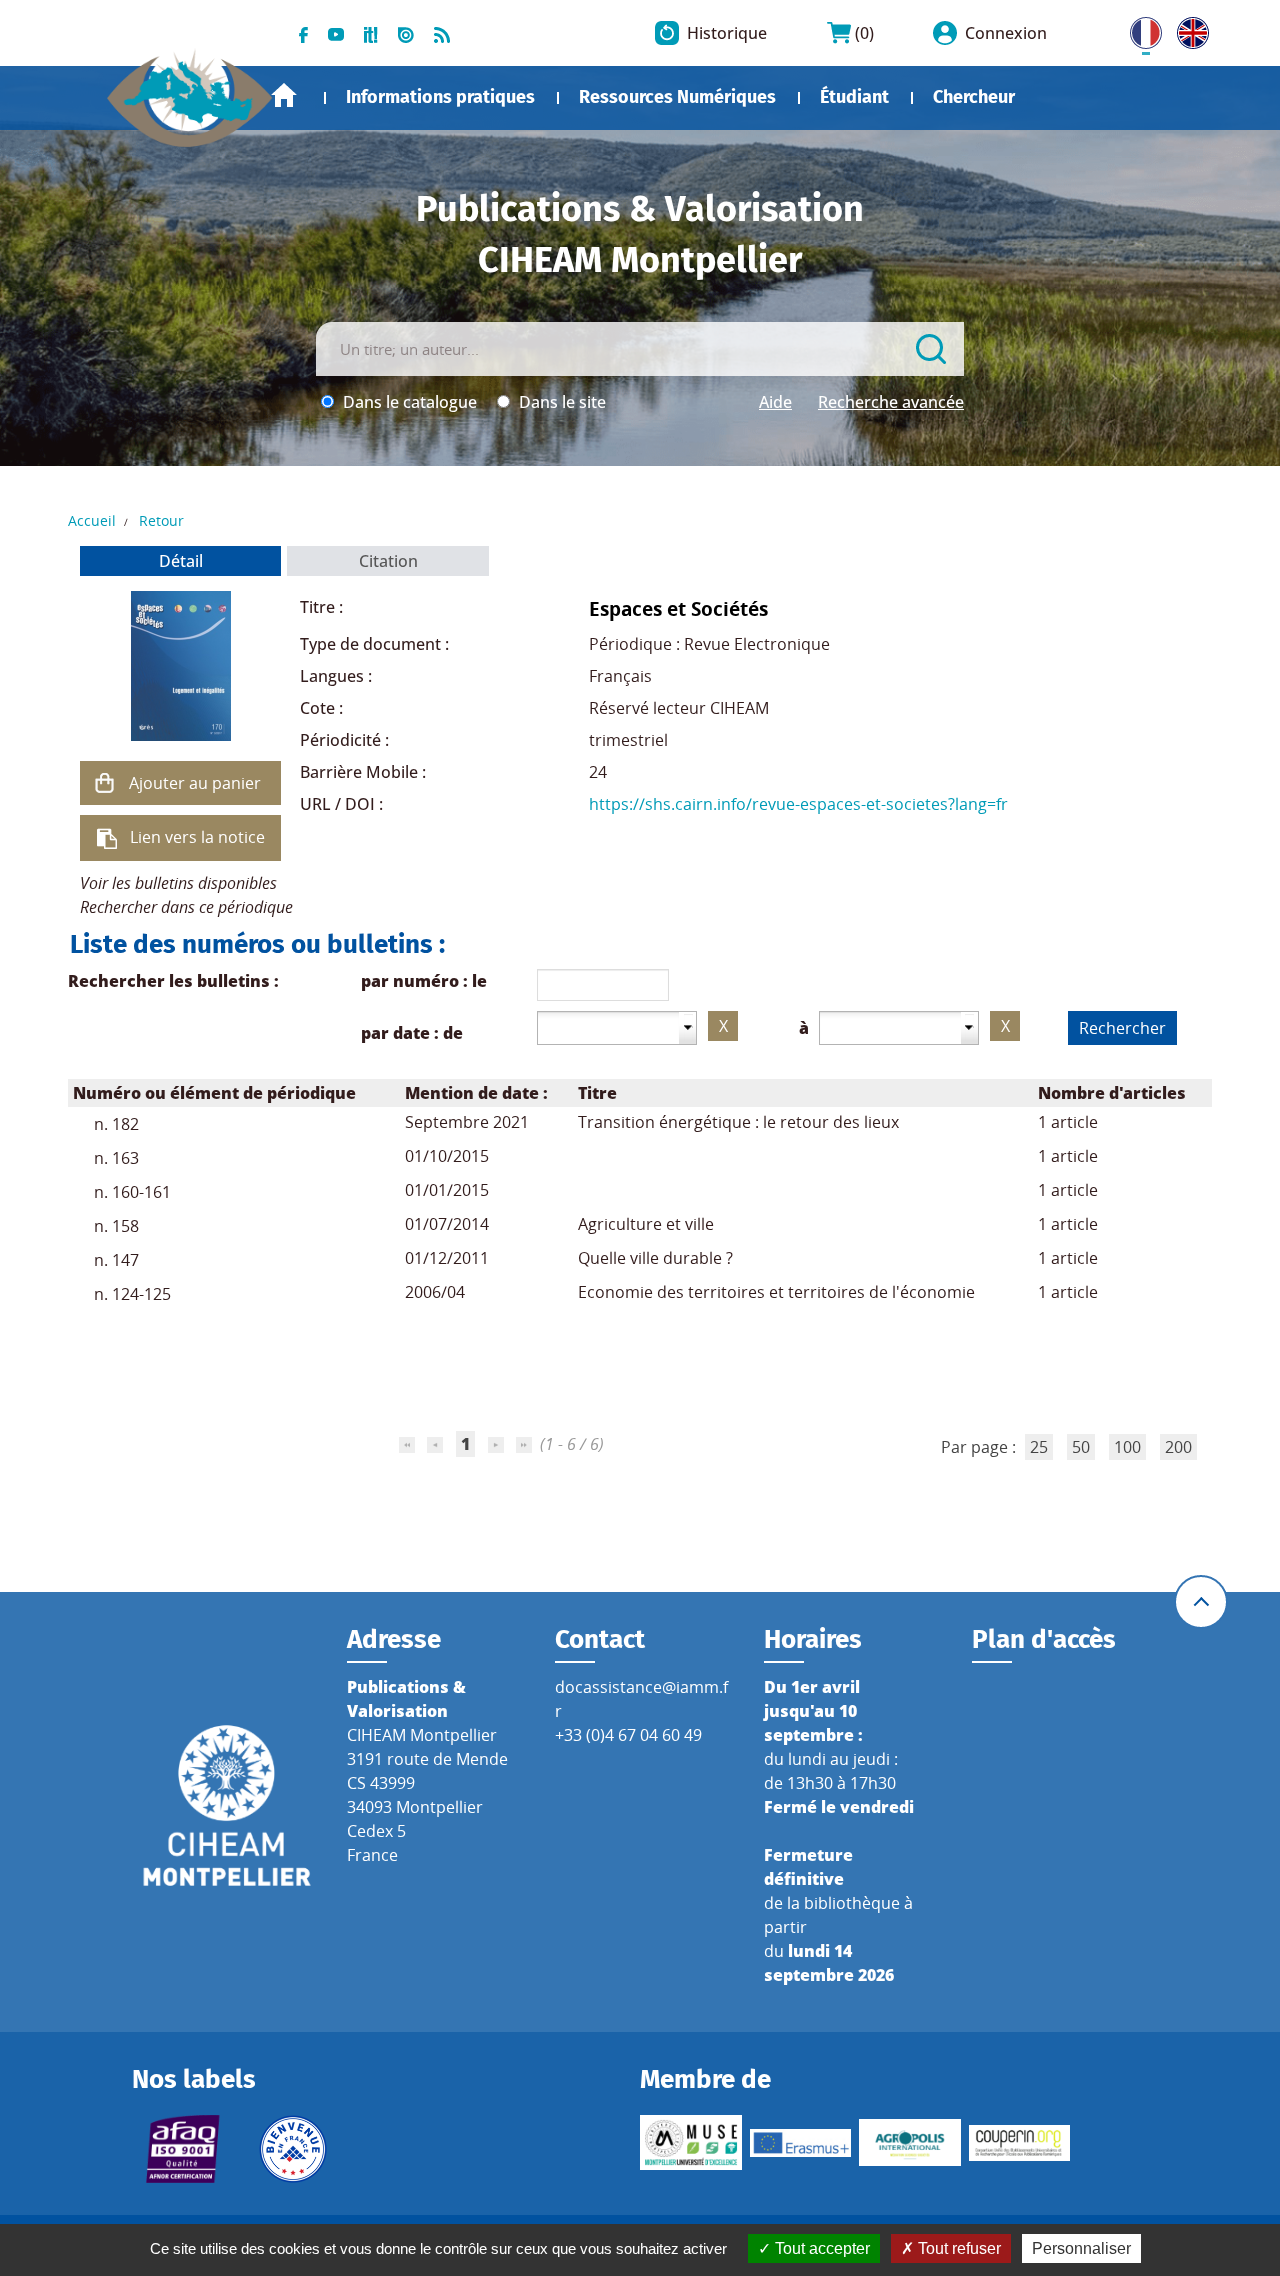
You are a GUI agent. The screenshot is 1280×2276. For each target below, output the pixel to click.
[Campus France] (293, 2149)
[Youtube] (336, 33)
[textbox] (608, 1027)
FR (1139, 29)
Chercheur (974, 97)
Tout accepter (820, 2248)
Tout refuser (957, 2248)
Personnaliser (1081, 2248)
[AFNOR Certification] (183, 2149)
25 (1039, 1447)
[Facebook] (303, 33)
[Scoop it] (371, 33)
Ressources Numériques (677, 97)
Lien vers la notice (197, 837)
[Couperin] (1020, 2143)
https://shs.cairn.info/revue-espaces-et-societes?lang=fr (798, 804)
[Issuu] (406, 33)
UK (1188, 29)
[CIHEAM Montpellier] (227, 1804)
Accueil (284, 95)
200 (1178, 1447)
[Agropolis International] (910, 2142)
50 (1081, 1447)
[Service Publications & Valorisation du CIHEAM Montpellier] (190, 89)
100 (1127, 1447)
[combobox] (617, 1028)
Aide (775, 402)
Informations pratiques (440, 97)
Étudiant (854, 97)
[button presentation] (689, 1027)
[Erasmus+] (801, 2143)
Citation (388, 561)
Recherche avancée (891, 402)
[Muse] (691, 2142)
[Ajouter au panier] (105, 783)
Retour (161, 520)
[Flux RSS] (442, 33)
